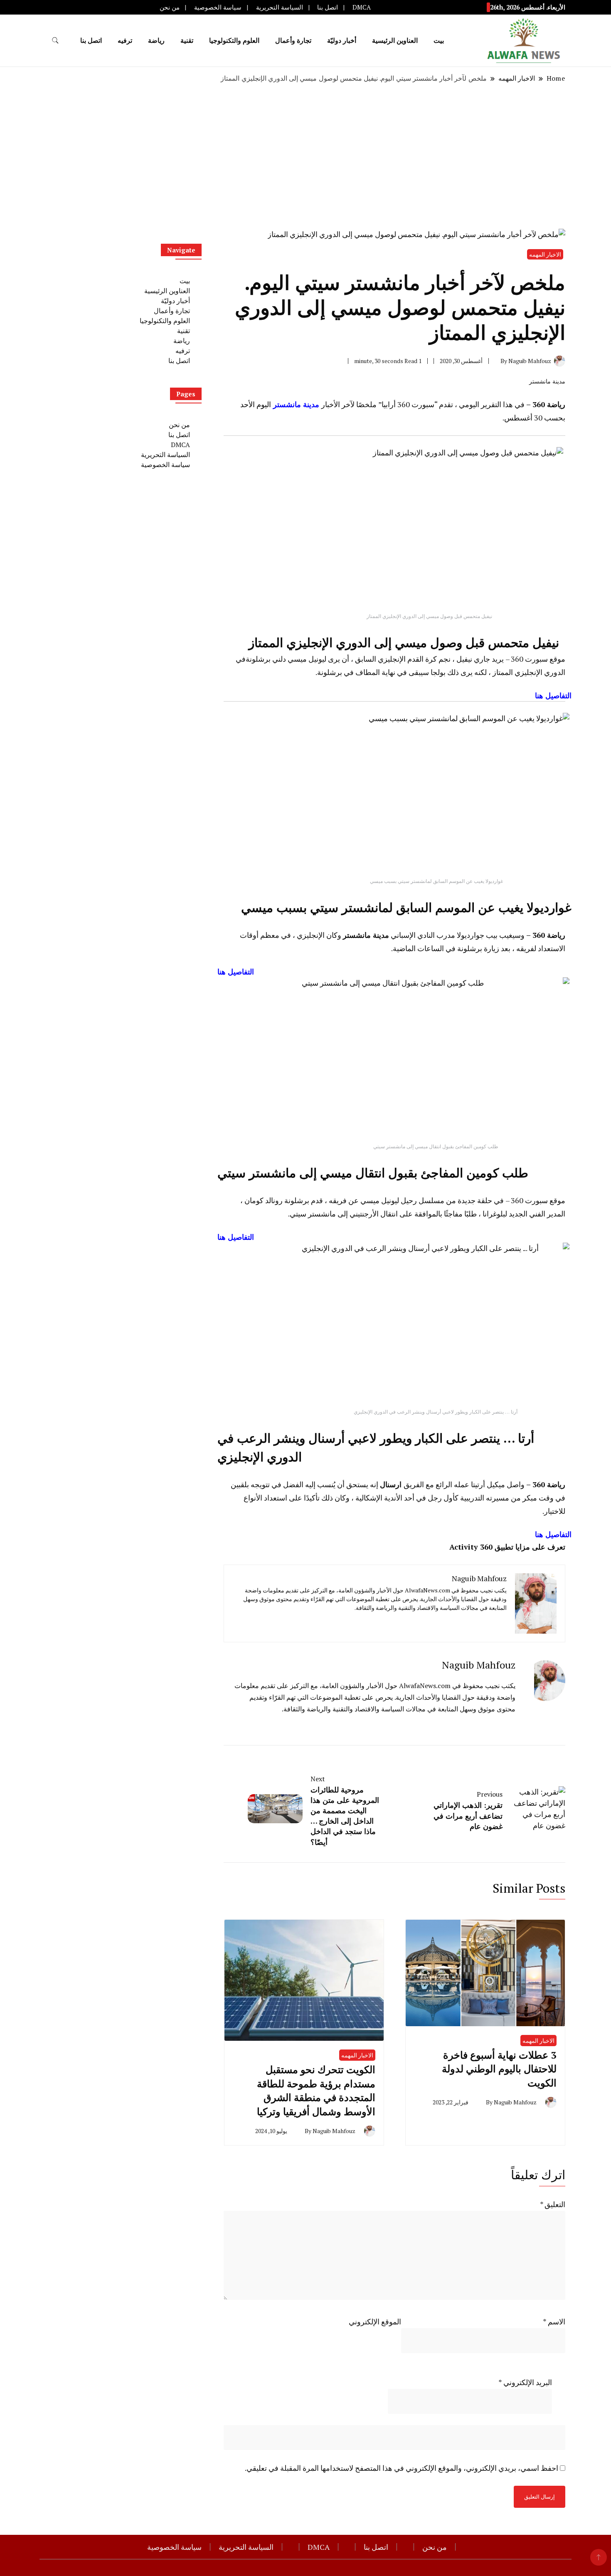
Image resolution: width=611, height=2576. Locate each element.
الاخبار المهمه (538, 2041)
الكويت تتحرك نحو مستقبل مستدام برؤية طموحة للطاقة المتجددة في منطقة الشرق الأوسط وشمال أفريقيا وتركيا (316, 2090)
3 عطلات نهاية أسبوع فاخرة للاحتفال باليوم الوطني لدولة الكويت (499, 2069)
